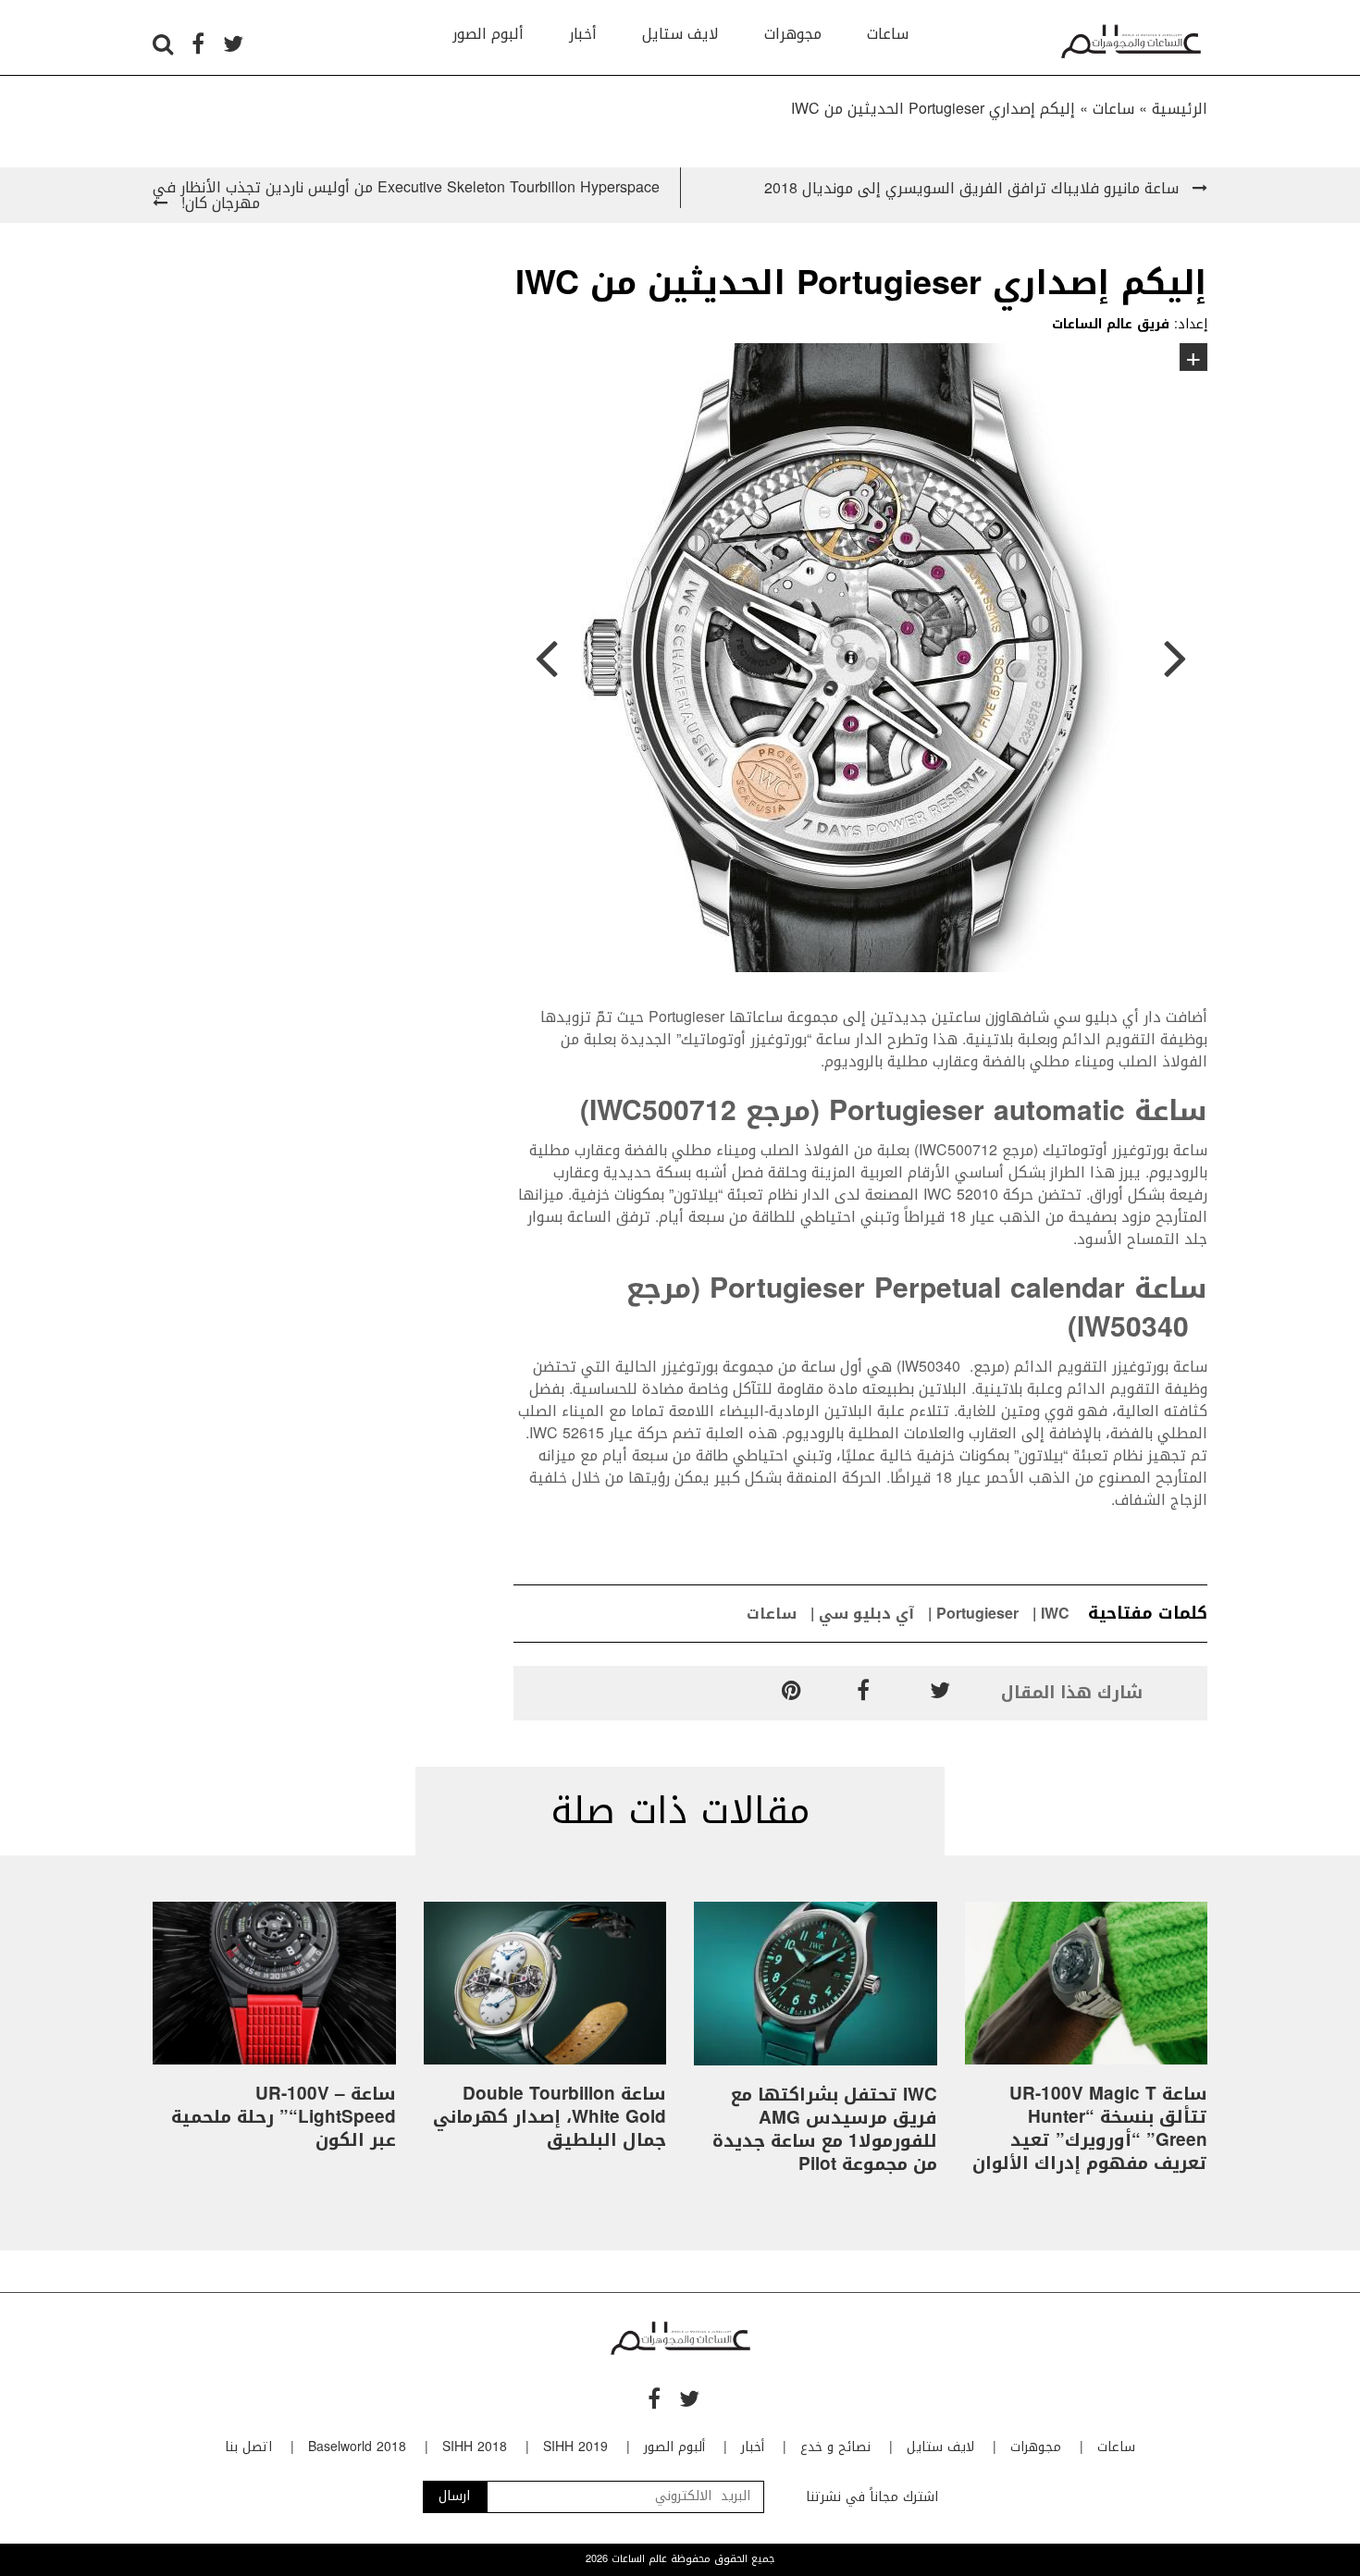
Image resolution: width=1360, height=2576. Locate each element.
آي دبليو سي (866, 1614)
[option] (860, 661)
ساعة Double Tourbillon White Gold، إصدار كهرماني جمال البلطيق (550, 2117)
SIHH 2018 (475, 2447)
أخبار (583, 34)
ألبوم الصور (488, 34)
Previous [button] (546, 660)
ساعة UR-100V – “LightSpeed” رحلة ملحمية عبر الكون (284, 2117)
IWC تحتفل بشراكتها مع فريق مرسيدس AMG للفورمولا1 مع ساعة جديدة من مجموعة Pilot (825, 2130)
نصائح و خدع (835, 2447)
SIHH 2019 (575, 2447)
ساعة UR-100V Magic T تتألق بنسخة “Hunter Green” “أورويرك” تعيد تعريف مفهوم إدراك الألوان (1090, 2129)
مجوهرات (793, 34)
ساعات (888, 34)
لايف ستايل (680, 34)
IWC (1055, 1614)
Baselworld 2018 (357, 2447)
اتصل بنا (248, 2447)
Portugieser (977, 1614)
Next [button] (1175, 660)
